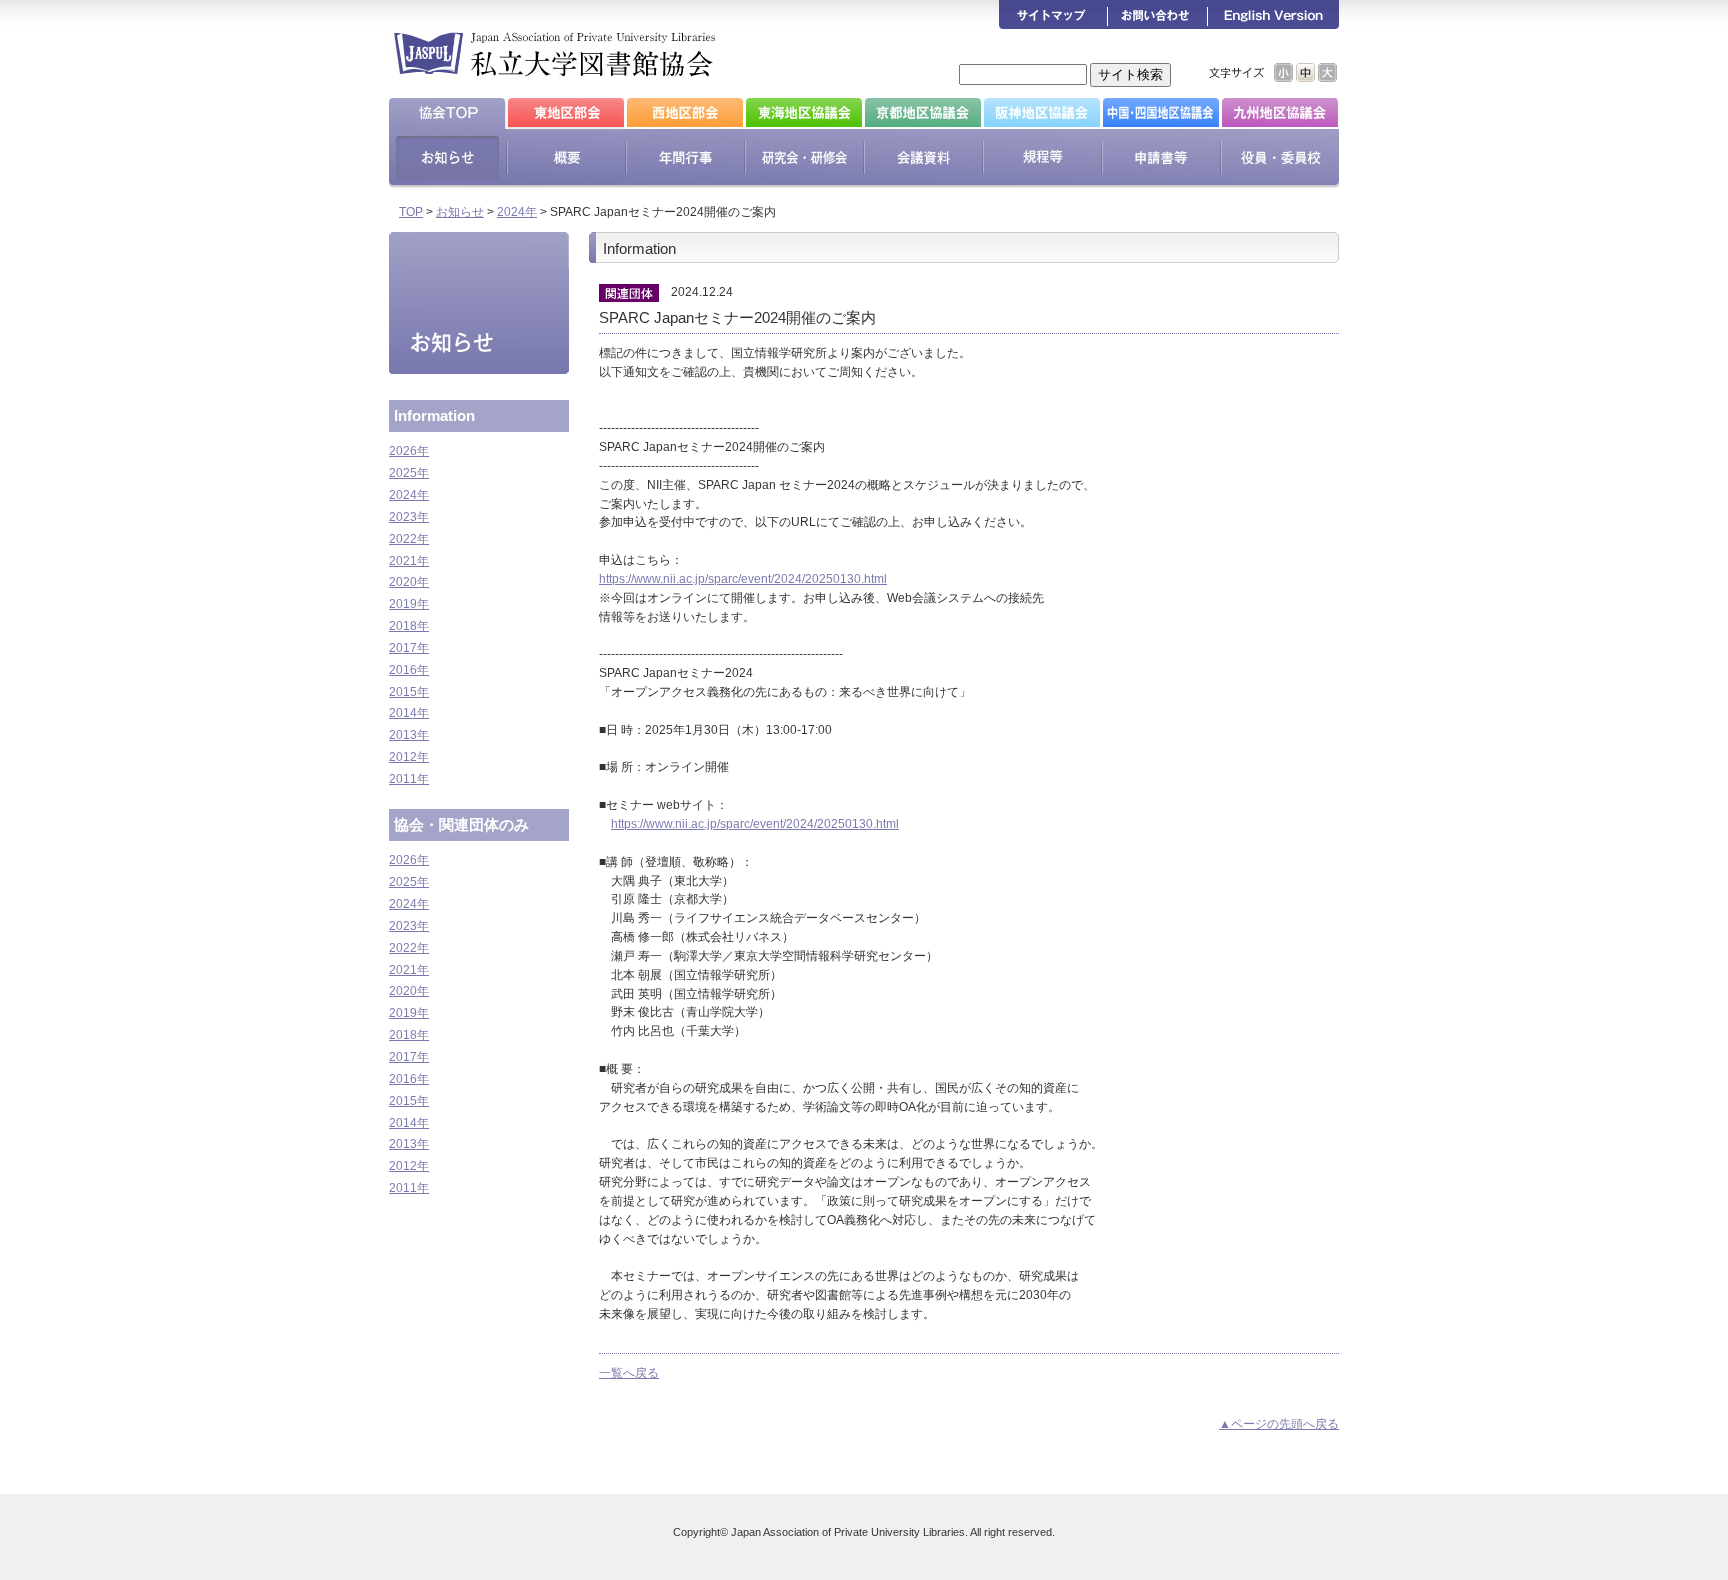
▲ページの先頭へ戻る (1279, 1424)
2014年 (409, 713)
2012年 (409, 757)
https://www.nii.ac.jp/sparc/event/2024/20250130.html (743, 579)
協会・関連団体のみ (461, 824)
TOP (411, 212)
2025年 (409, 473)
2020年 (409, 582)
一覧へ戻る (629, 1373)
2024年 (517, 212)
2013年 (409, 735)
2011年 (409, 779)
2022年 (409, 539)
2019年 (409, 604)
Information (434, 415)
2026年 (409, 451)
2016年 (409, 670)
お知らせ (460, 212)
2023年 (409, 517)
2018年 (409, 626)
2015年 (409, 692)
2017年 (409, 648)
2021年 (409, 561)
